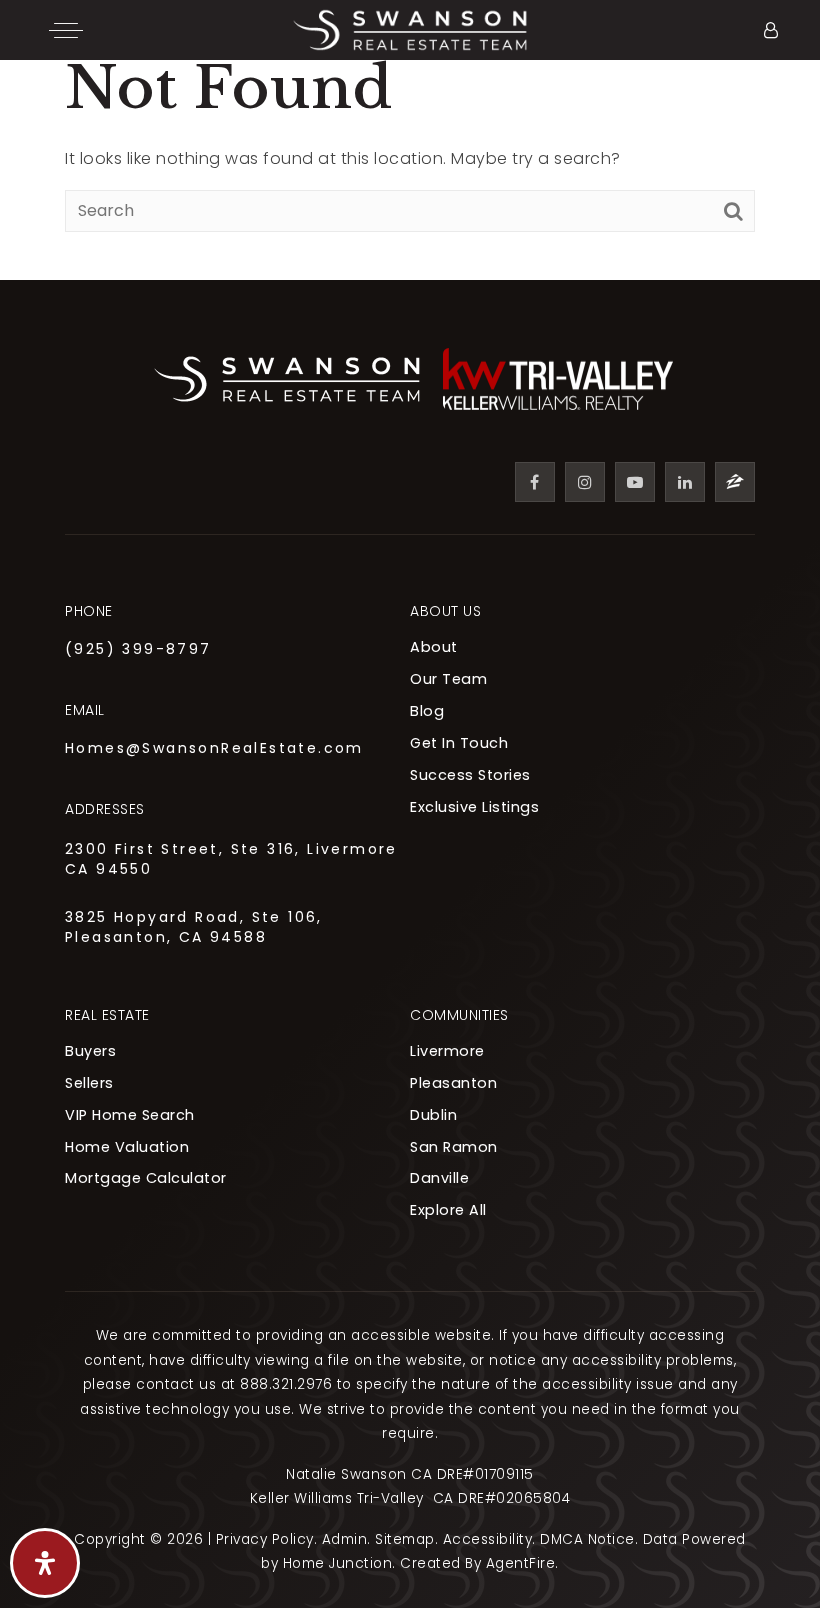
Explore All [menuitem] (448, 1210)
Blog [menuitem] (427, 711)
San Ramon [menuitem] (454, 1147)
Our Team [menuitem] (448, 679)
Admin (345, 1539)
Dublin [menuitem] (433, 1115)
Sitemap (405, 1539)
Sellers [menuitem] (89, 1083)
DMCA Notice (587, 1539)
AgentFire (521, 1563)
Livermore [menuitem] (447, 1051)
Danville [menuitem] (439, 1178)
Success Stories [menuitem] (470, 775)
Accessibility (488, 1539)
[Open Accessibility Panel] (45, 1563)
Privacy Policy (265, 1539)
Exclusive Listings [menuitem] (474, 807)
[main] (410, 140)
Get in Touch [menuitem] (459, 743)
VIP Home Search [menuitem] (130, 1115)
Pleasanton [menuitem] (453, 1083)
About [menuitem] (434, 647)
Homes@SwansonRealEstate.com (214, 748)
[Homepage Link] (410, 28)
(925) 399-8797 (138, 649)
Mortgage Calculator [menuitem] (146, 1178)
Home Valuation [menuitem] (127, 1147)
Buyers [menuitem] (90, 1051)
